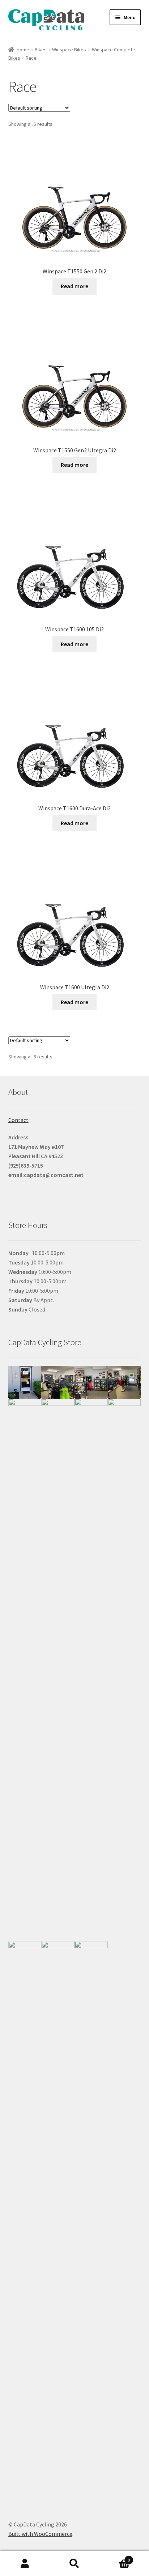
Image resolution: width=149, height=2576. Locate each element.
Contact (18, 1120)
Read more (74, 286)
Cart (115, 2557)
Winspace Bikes (69, 50)
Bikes (41, 50)
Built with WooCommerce (40, 2534)
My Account (25, 2564)
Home (23, 50)
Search (74, 2564)
